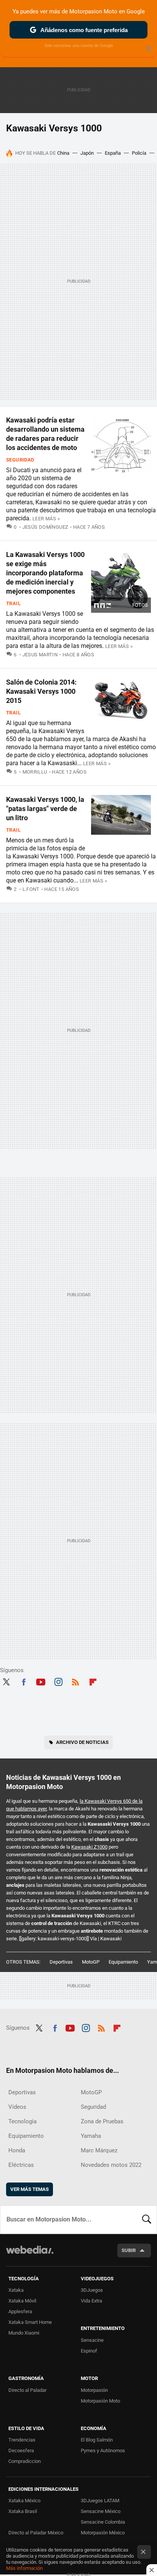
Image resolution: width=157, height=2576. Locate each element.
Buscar (147, 2220)
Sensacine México (101, 2511)
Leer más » (46, 519)
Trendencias (22, 2440)
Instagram (58, 1681)
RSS (75, 1681)
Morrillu (35, 772)
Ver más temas (30, 2189)
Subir (129, 2250)
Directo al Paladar (27, 2390)
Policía (139, 153)
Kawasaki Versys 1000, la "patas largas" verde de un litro (45, 809)
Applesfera (20, 2311)
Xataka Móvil (22, 2301)
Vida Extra (91, 2301)
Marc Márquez (99, 2150)
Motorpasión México (103, 2533)
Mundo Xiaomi (24, 2333)
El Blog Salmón (97, 2440)
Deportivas (61, 1962)
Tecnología (22, 2121)
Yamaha (91, 2136)
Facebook (24, 1681)
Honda (17, 2150)
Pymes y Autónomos (103, 2451)
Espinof (89, 2351)
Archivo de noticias (82, 1742)
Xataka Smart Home (30, 2322)
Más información (24, 2568)
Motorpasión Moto (100, 2401)
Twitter (6, 1681)
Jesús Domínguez (45, 527)
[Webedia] (30, 2255)
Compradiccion (25, 2461)
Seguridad (20, 460)
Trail (13, 603)
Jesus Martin (40, 655)
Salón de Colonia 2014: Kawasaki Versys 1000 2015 (41, 691)
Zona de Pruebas (102, 2121)
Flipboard (93, 1681)
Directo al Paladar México (36, 2533)
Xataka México (24, 2501)
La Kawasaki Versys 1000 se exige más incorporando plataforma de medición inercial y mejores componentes (45, 573)
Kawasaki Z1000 (89, 1847)
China (63, 153)
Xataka (16, 2290)
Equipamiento (123, 1962)
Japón (87, 153)
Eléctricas (21, 2165)
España (113, 153)
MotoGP (91, 1962)
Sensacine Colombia (103, 2522)
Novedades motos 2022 (111, 2165)
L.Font (31, 889)
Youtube (41, 1681)
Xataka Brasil (23, 2511)
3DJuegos (92, 2290)
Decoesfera (21, 2451)
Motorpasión (94, 2390)
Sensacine (92, 2340)
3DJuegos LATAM (100, 2501)
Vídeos (17, 2107)
